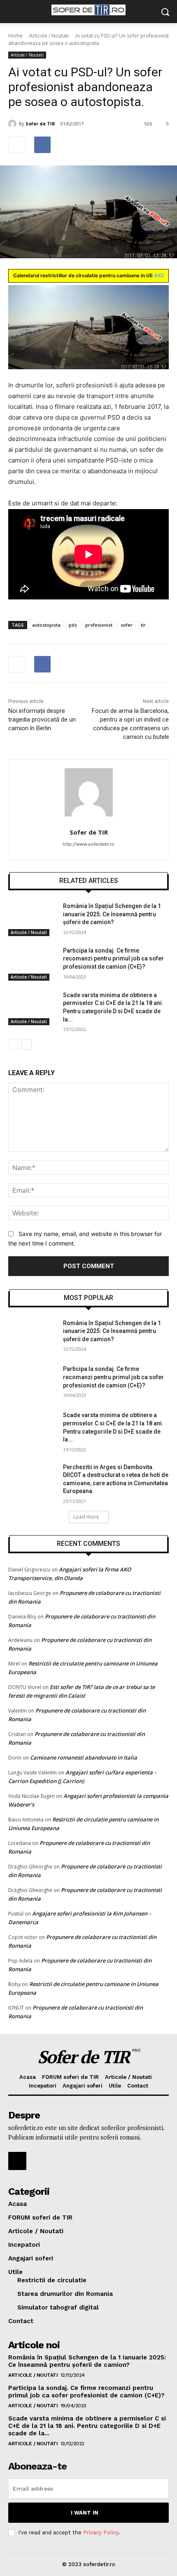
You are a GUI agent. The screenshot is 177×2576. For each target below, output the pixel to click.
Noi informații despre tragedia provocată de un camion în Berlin (42, 719)
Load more (86, 1517)
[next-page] (27, 1044)
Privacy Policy (101, 2532)
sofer (127, 625)
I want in (85, 2513)
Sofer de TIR (40, 124)
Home (15, 36)
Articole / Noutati (49, 36)
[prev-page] (13, 1044)
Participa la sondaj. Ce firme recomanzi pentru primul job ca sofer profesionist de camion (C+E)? (113, 959)
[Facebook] (42, 145)
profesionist (99, 625)
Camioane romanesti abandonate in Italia (84, 1757)
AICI (159, 275)
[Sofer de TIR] (14, 124)
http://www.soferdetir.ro (88, 844)
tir (143, 625)
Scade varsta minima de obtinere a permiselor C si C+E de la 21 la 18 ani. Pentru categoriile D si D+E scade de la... (87, 2426)
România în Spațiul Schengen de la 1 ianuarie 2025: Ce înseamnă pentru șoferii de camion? (112, 914)
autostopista (46, 625)
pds (73, 625)
